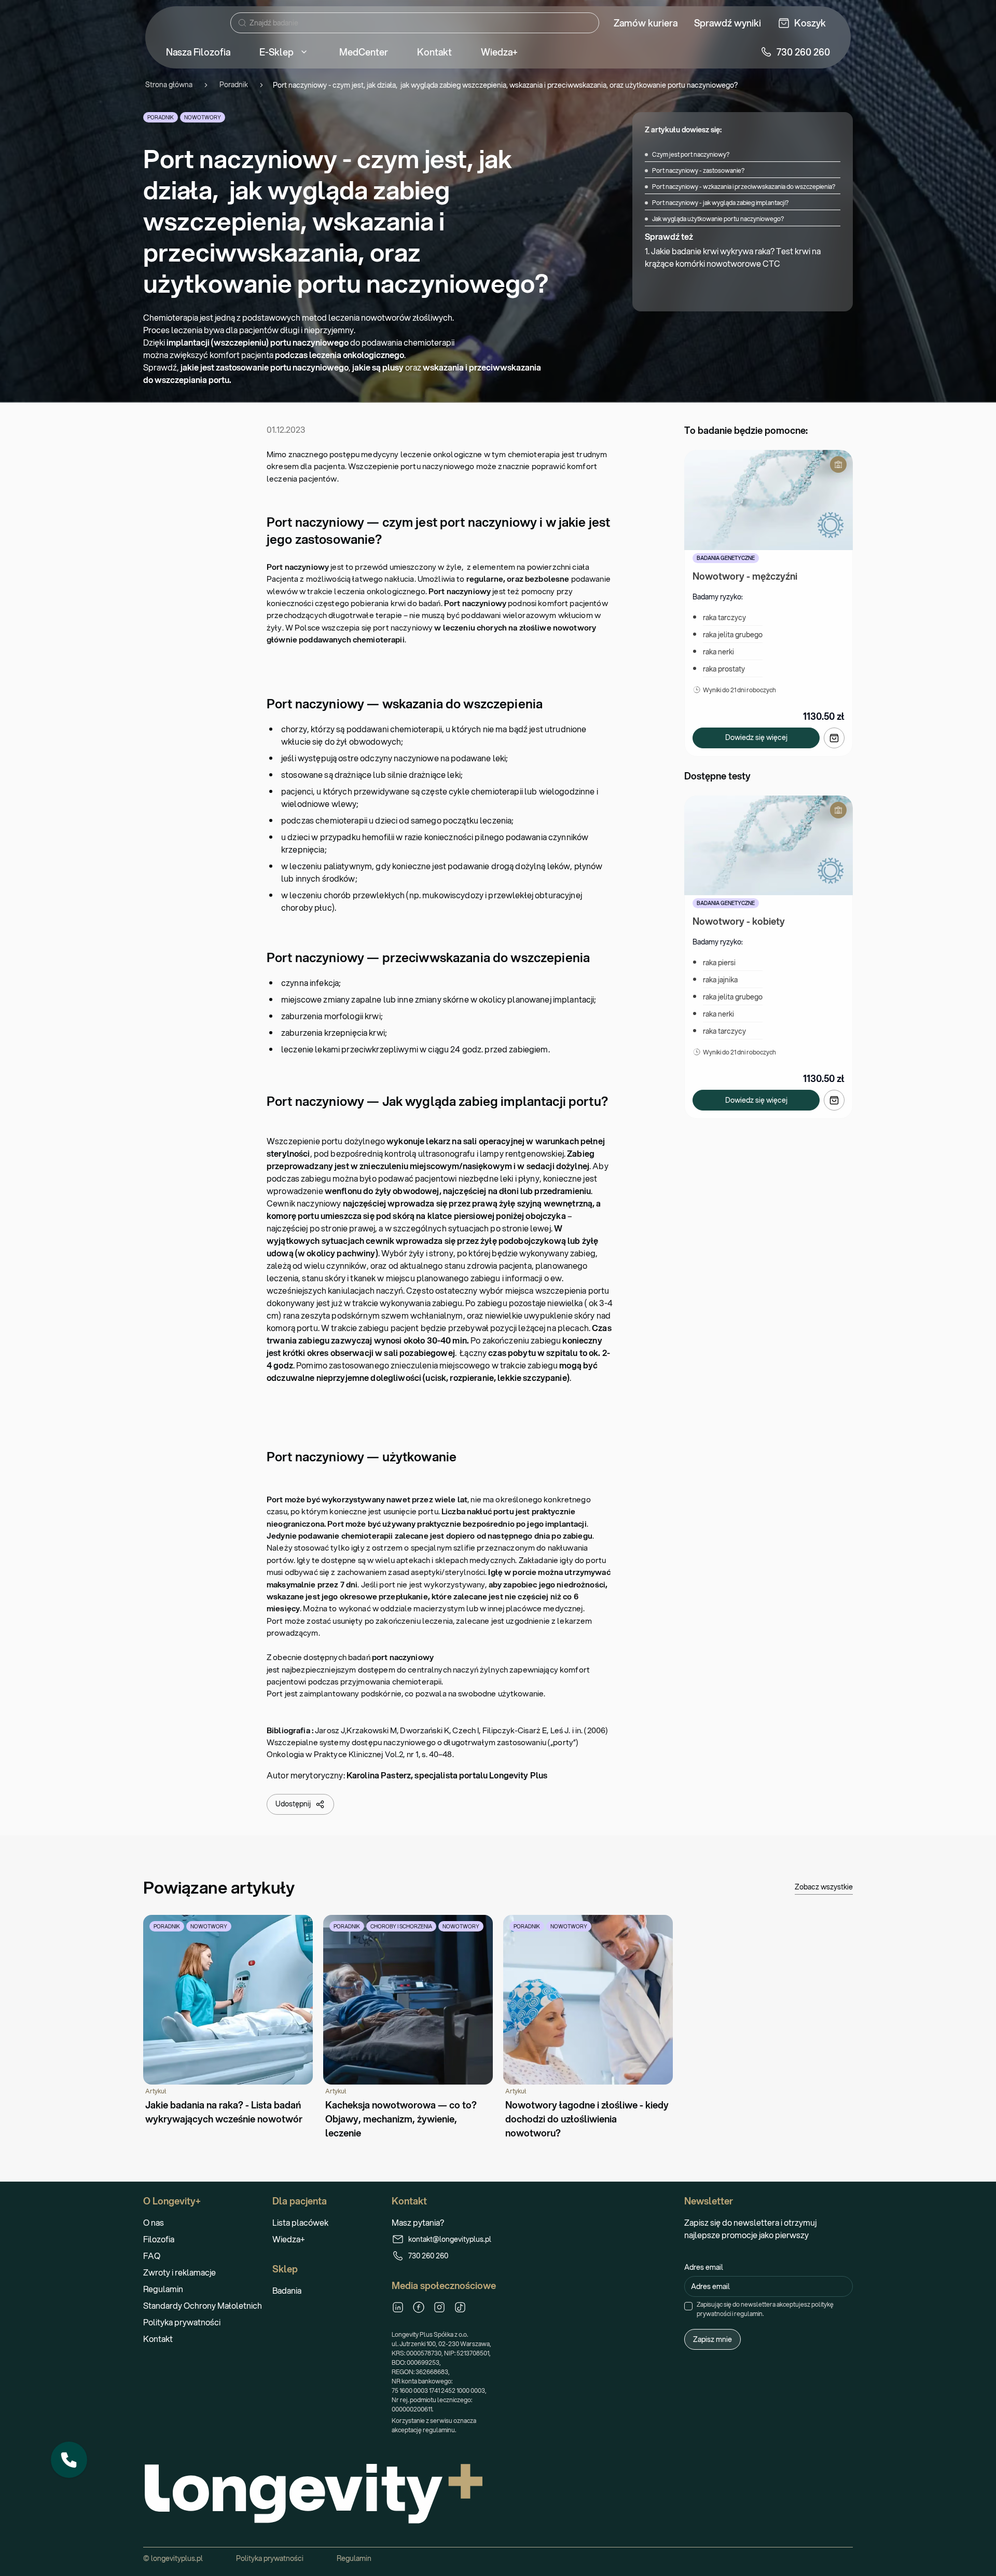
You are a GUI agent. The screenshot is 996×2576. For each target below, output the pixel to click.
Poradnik (234, 85)
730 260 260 (428, 2256)
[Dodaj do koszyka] (834, 738)
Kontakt (158, 2339)
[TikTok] (460, 2307)
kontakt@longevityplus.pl (450, 2239)
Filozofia (159, 2239)
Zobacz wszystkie (824, 1887)
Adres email (704, 2267)
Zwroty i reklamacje (179, 2272)
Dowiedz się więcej (756, 737)
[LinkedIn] (398, 2307)
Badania (287, 2290)
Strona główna (169, 85)
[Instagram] (439, 2307)
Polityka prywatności (182, 2322)
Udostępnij (293, 1804)
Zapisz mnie (713, 2339)
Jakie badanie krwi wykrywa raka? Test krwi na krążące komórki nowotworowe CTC (733, 257)
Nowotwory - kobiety (739, 921)
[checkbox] (688, 2306)
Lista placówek (300, 2222)
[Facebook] (419, 2307)
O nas (154, 2222)
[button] (69, 2460)
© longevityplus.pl (173, 2558)
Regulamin (163, 2289)
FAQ (152, 2256)
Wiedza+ (289, 2239)
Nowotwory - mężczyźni (745, 576)
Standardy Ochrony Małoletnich (203, 2305)
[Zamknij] (87, 2442)
